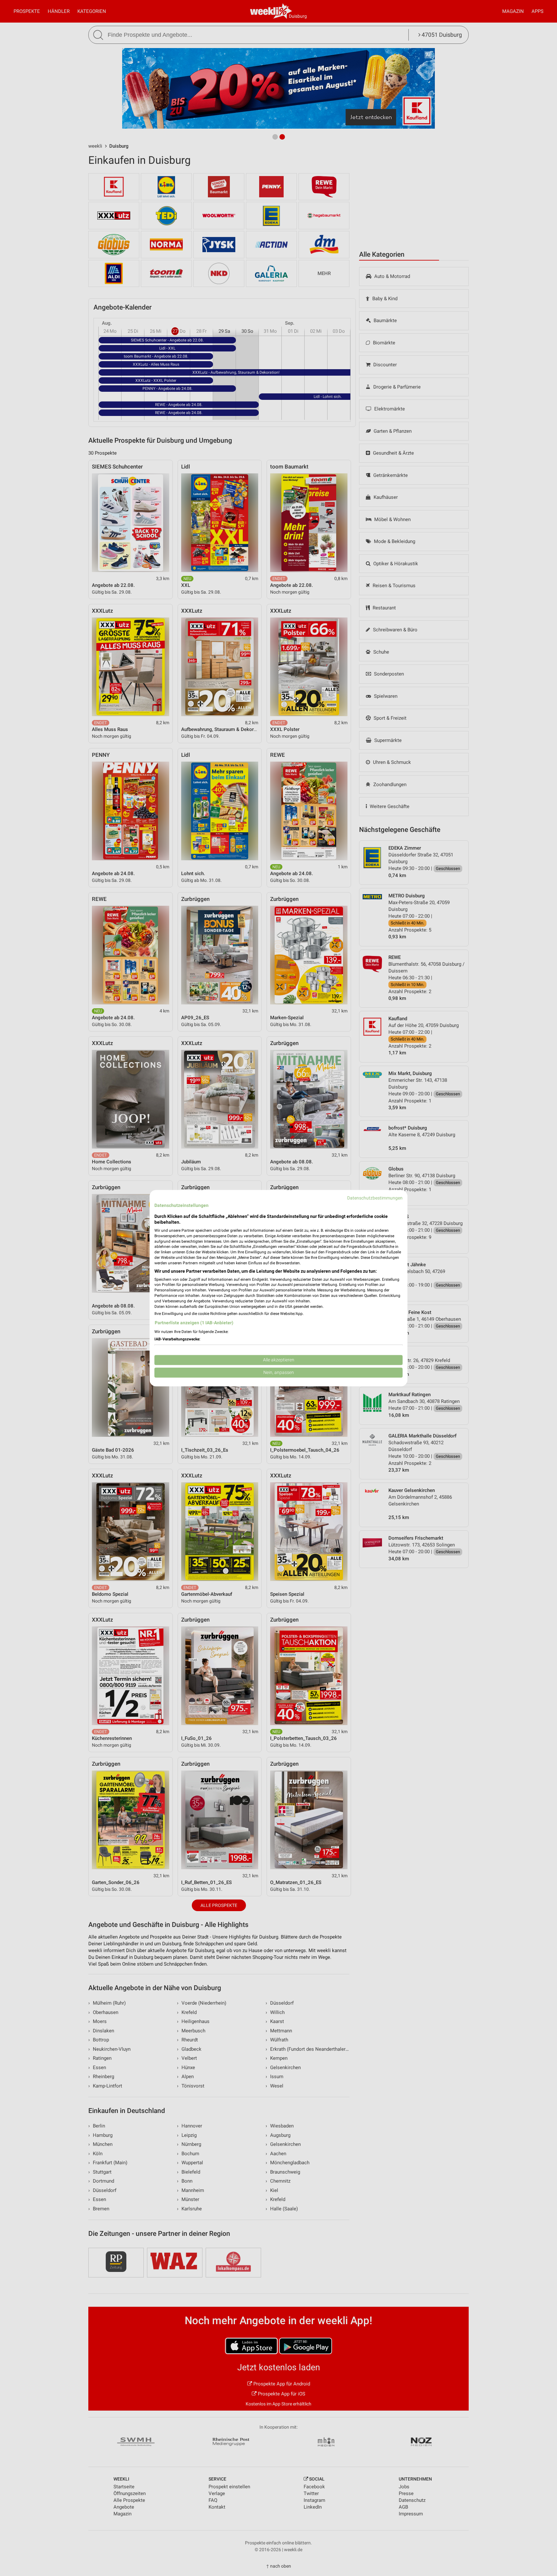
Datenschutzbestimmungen (375, 1198)
